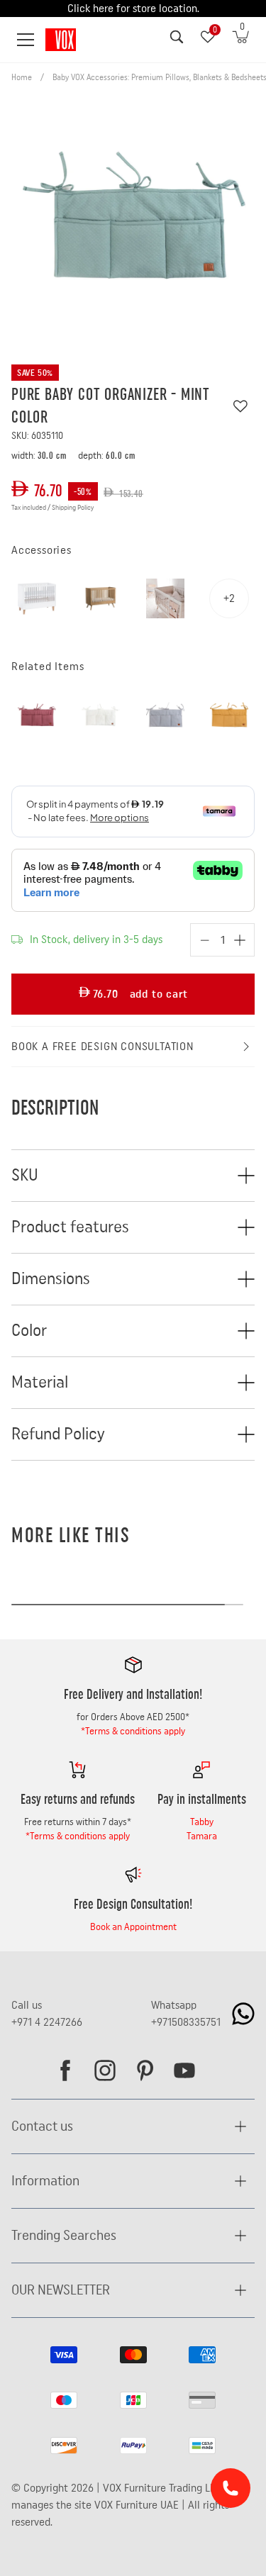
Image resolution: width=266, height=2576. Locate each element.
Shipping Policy (73, 508)
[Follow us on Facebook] (65, 2070)
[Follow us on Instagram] (105, 2070)
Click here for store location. (133, 9)
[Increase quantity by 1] (240, 940)
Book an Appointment (133, 1927)
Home (22, 77)
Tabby (202, 1822)
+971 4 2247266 (47, 2022)
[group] (133, 216)
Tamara (202, 1836)
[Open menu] (26, 40)
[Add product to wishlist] (240, 406)
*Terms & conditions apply (133, 1732)
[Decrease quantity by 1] (205, 940)
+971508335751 (186, 2022)
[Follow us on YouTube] (184, 2070)
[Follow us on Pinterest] (145, 2070)
